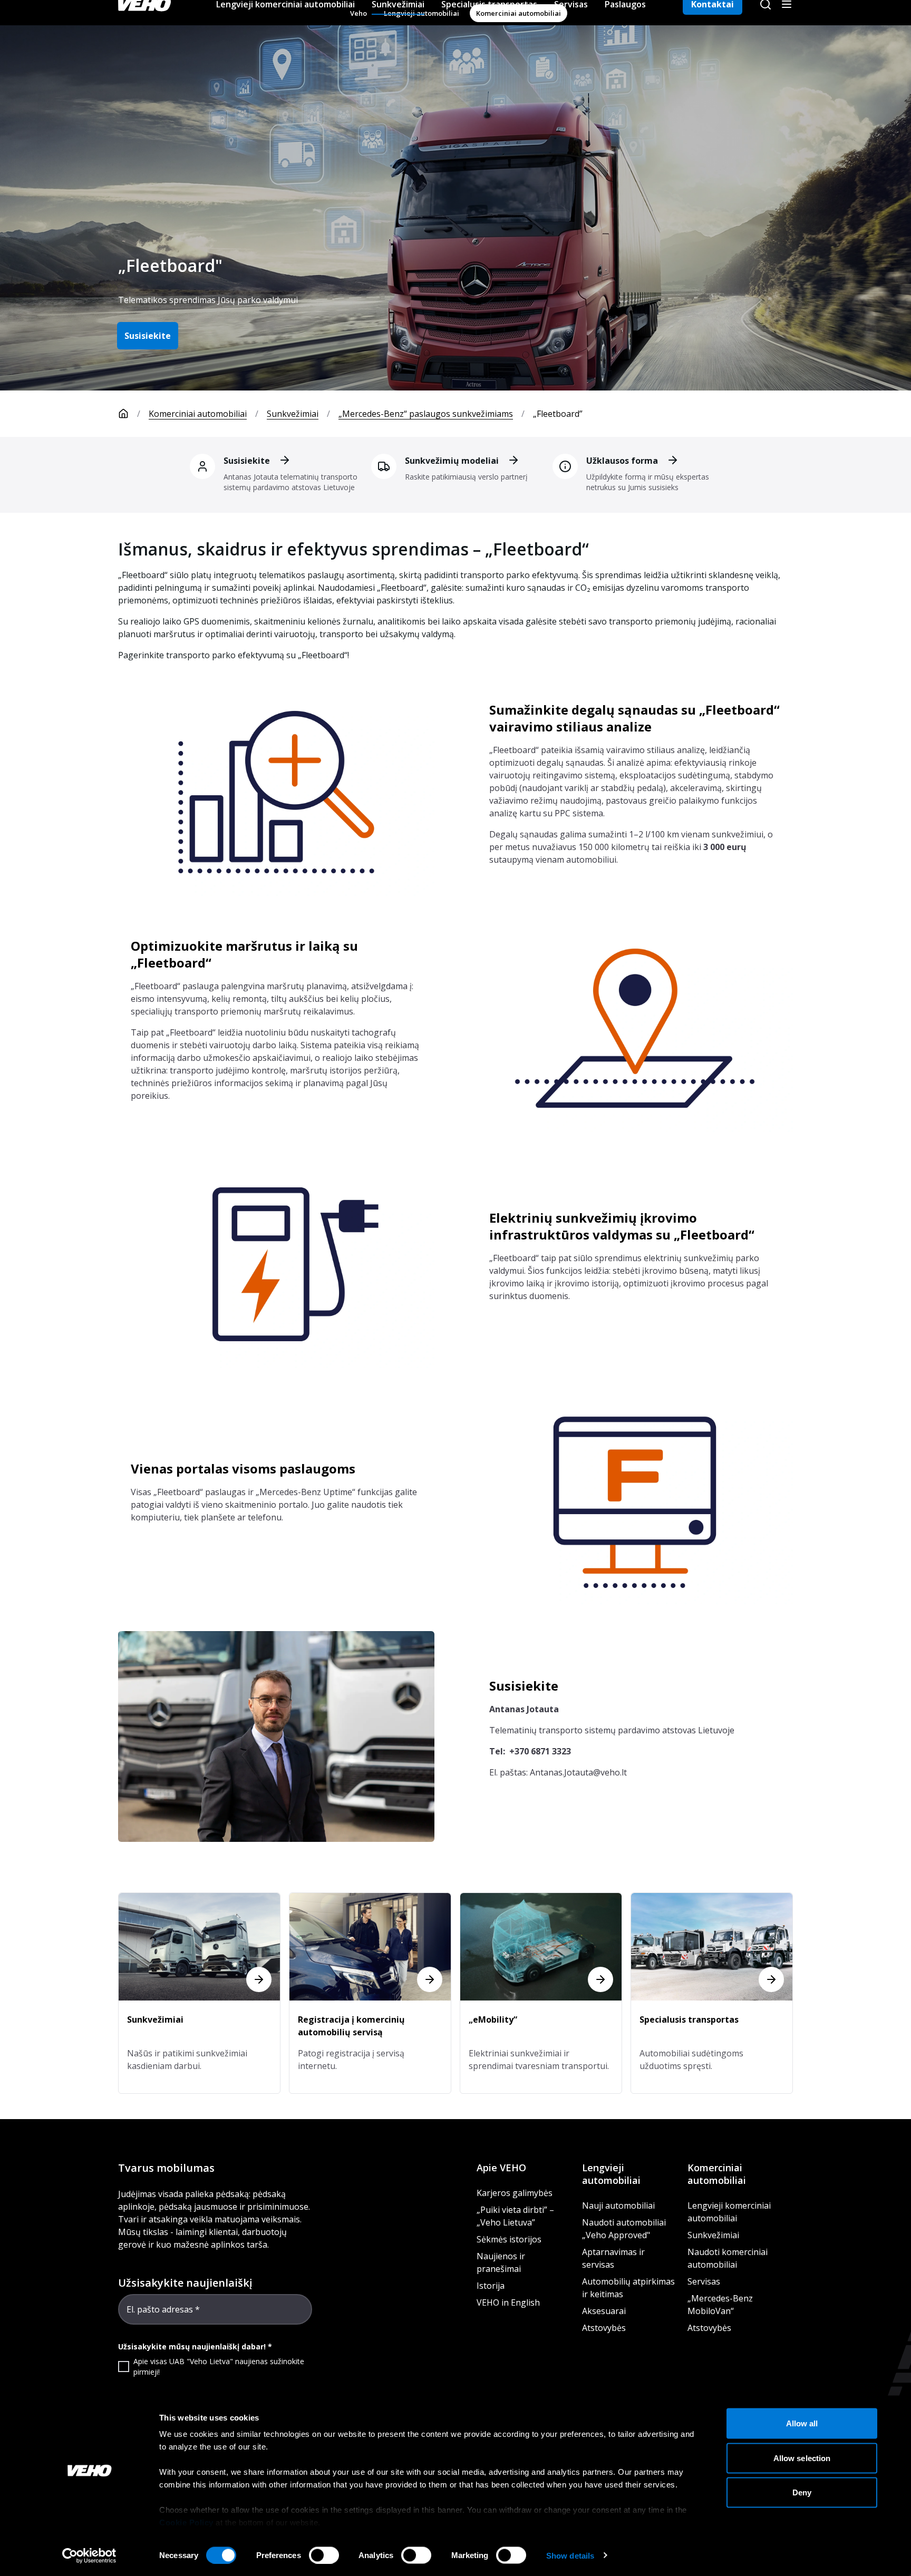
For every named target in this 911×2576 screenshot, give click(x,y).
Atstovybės (604, 2328)
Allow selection (802, 2458)
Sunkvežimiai (293, 414)
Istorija (491, 2286)
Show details (570, 2555)
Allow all (802, 2423)
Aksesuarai (604, 2311)
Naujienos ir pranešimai (501, 2262)
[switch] (324, 2555)
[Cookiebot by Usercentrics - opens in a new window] (89, 2555)
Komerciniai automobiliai (198, 414)
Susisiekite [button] (148, 336)
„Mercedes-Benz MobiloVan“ (720, 2305)
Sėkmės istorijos (509, 2239)
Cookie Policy (186, 2523)
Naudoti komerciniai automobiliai (728, 2258)
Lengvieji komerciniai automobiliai (729, 2212)
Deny (802, 2492)
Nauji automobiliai (618, 2206)
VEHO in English (508, 2302)
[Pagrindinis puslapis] (123, 414)
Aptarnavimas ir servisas (613, 2258)
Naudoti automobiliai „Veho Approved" (624, 2229)
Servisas (704, 2281)
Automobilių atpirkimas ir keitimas (628, 2288)
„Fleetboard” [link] (558, 414)
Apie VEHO (501, 2168)
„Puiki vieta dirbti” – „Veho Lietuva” (515, 2216)
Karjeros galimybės (515, 2193)
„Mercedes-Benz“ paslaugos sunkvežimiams (426, 414)
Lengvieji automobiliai (611, 2174)
